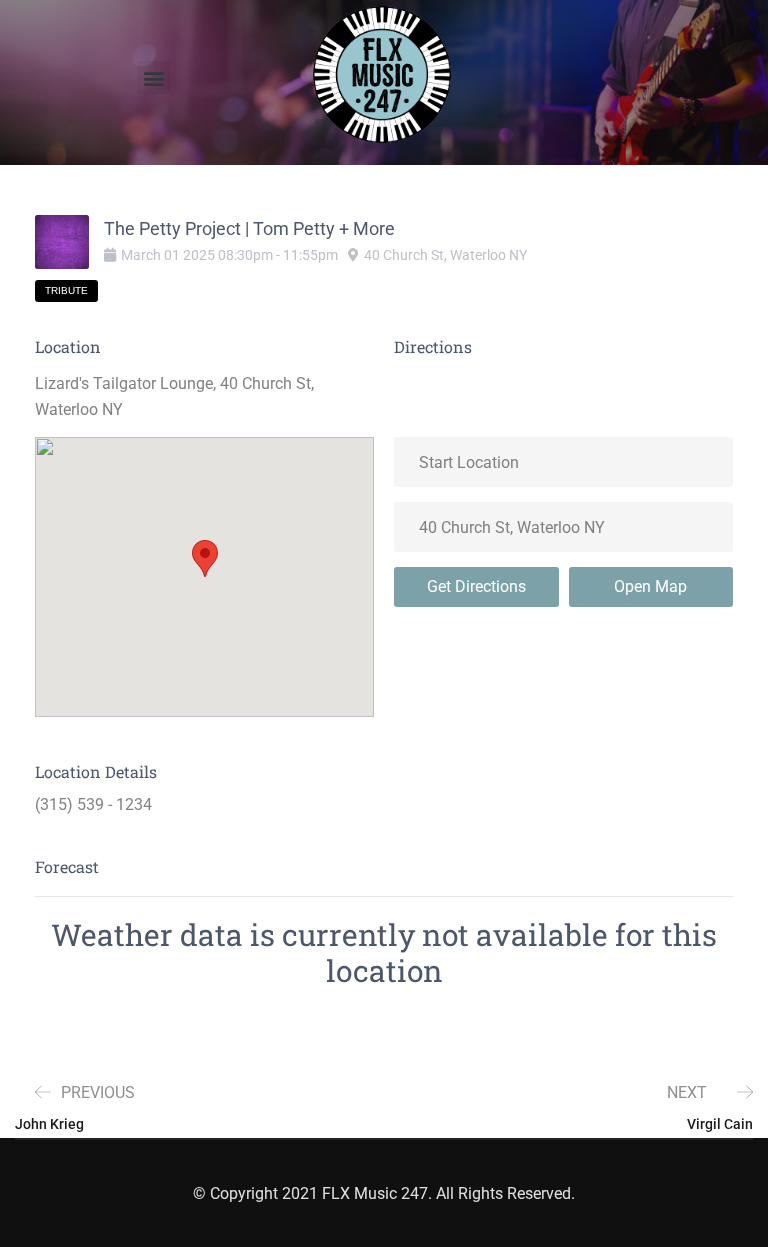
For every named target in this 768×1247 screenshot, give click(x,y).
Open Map (650, 586)
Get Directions (476, 586)
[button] (153, 77)
